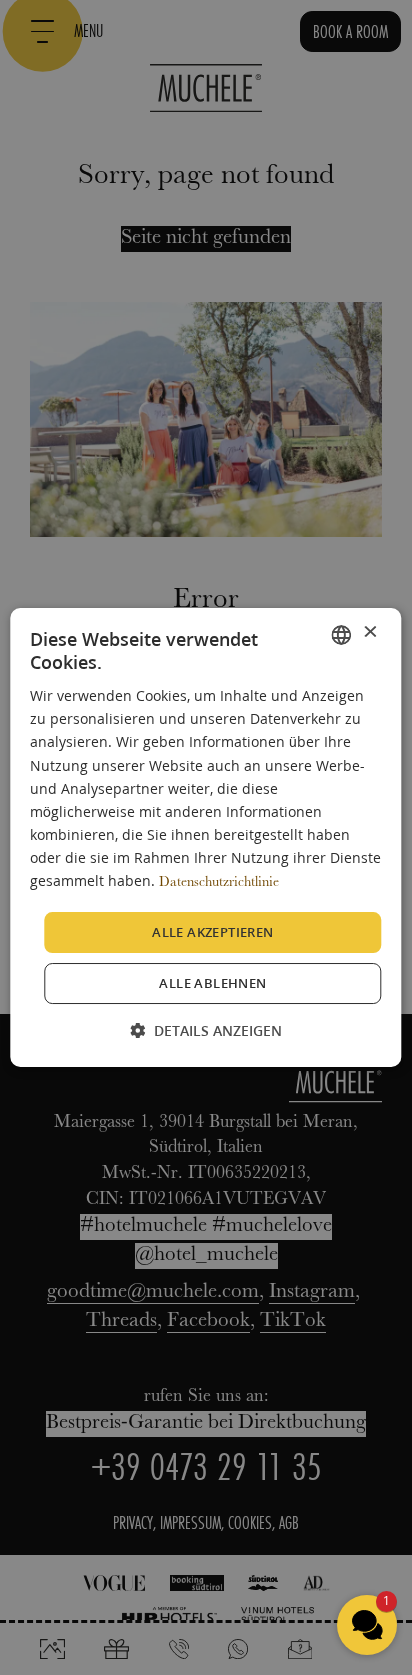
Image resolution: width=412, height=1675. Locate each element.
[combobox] (342, 635)
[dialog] (205, 838)
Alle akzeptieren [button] (212, 932)
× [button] (369, 633)
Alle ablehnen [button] (212, 983)
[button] (206, 1030)
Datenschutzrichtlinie (219, 883)
